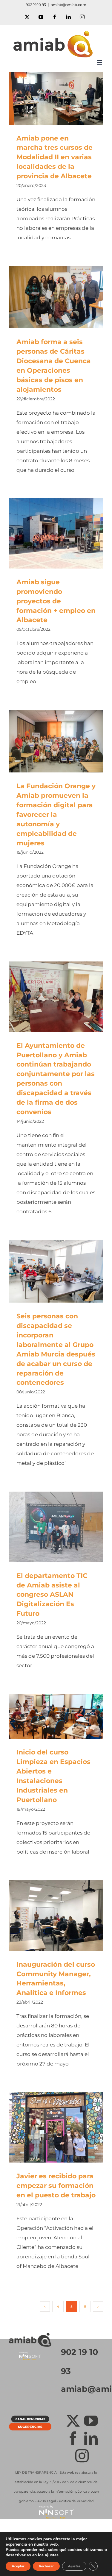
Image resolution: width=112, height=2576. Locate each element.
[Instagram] (82, 2456)
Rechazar (46, 2566)
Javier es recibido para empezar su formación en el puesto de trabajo (47, 2127)
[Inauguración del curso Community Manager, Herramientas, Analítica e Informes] (56, 1915)
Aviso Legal (47, 2501)
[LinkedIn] (91, 2438)
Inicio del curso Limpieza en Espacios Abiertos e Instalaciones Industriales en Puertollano (47, 1716)
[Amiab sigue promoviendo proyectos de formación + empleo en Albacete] (56, 533)
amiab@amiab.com (69, 5)
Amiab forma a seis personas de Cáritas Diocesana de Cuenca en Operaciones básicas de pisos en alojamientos (47, 297)
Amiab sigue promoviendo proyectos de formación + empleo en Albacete (47, 534)
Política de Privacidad (76, 2501)
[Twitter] (73, 2421)
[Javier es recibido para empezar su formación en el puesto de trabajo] (56, 2127)
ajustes (52, 2555)
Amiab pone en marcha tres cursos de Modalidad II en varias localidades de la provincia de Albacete (47, 98)
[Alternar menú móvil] (100, 62)
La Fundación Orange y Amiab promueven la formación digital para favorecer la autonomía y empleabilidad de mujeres (47, 741)
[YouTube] (91, 2421)
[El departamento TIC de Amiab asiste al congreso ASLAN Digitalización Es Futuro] (56, 1527)
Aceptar (18, 2566)
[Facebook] (73, 2438)
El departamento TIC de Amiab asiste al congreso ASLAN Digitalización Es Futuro (47, 1527)
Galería (65, 98)
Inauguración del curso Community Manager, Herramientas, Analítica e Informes (47, 1916)
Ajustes (74, 2566)
